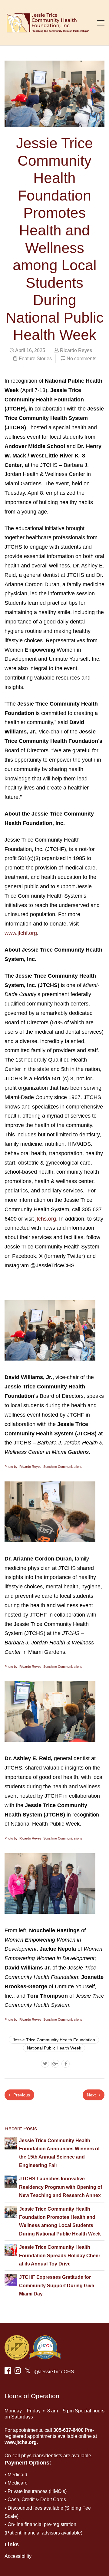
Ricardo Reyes (76, 350)
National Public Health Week (54, 2048)
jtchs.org (46, 1219)
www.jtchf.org (21, 933)
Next (92, 2095)
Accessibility (18, 2556)
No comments (81, 359)
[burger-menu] (101, 23)
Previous (21, 2095)
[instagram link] (18, 2372)
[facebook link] (8, 2372)
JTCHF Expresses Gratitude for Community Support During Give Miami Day (57, 2285)
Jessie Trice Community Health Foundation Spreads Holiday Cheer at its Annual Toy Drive (60, 2255)
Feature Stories (35, 359)
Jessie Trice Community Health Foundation (54, 2040)
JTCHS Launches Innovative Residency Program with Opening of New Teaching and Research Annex (61, 2187)
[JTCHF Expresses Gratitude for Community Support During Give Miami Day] (11, 2280)
